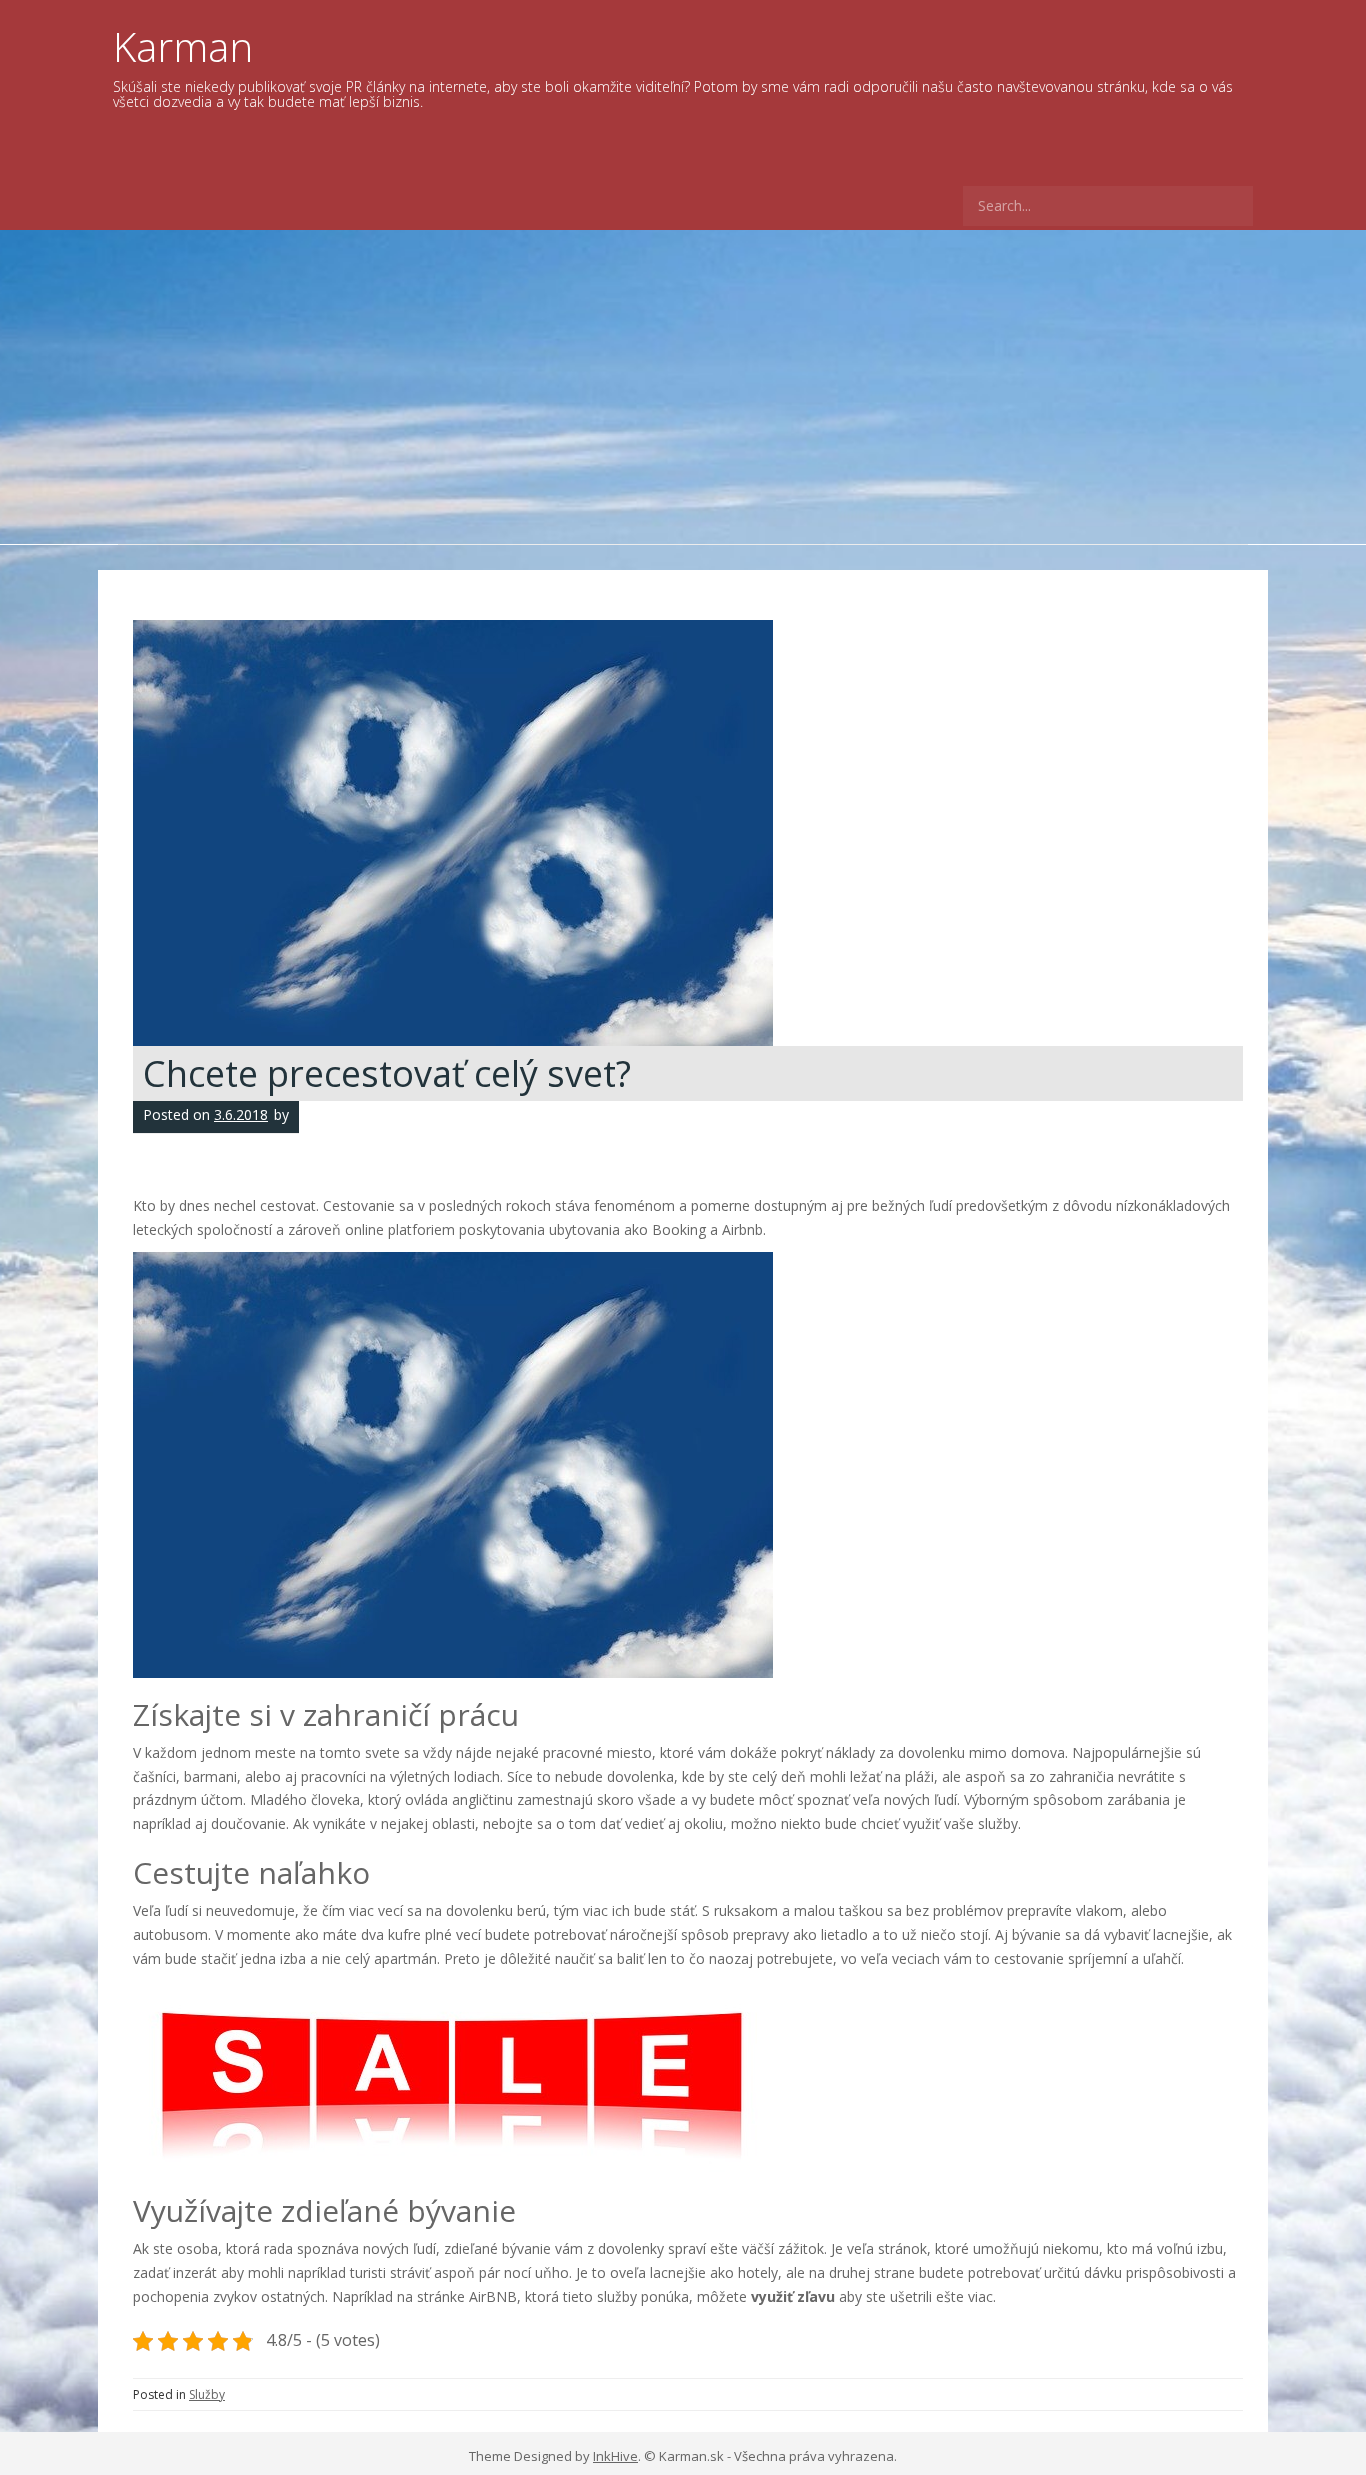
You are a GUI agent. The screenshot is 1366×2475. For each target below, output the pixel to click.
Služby (207, 2394)
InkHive (615, 2456)
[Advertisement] (683, 380)
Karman (183, 46)
